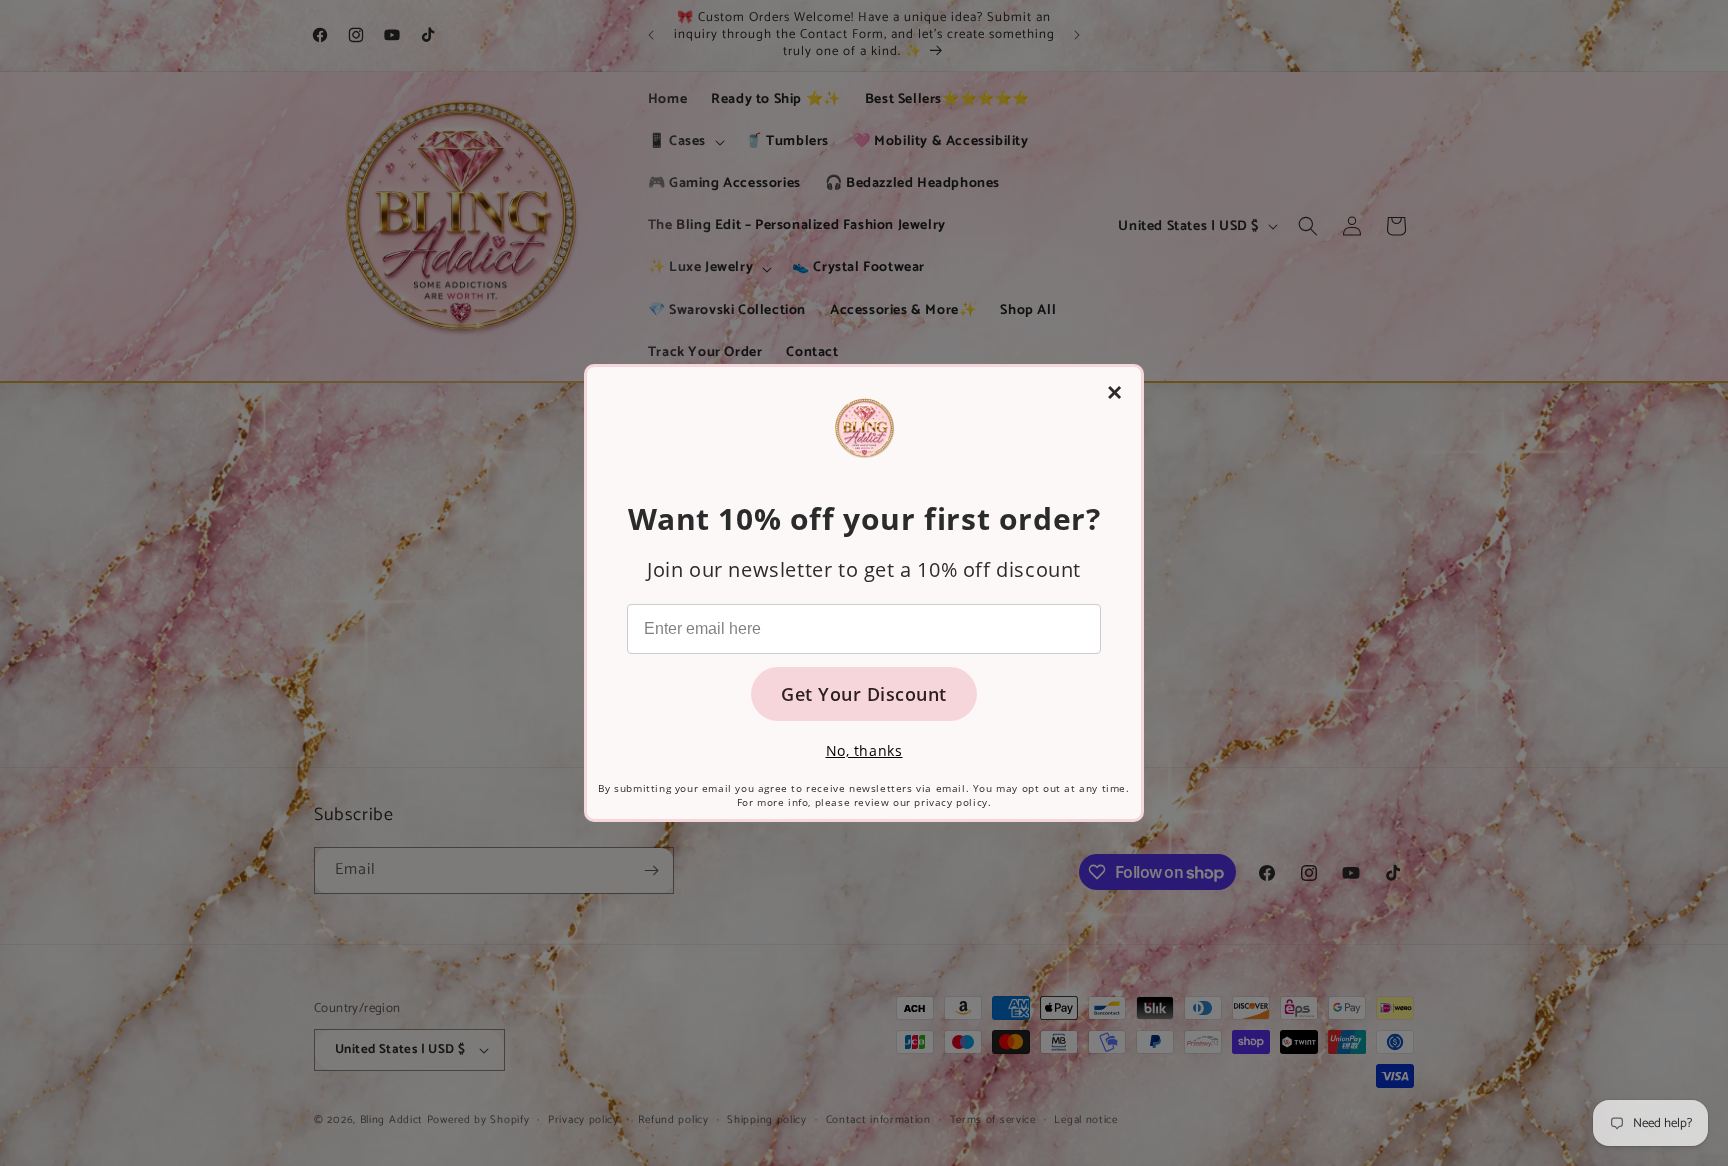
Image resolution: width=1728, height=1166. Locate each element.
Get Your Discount (864, 694)
